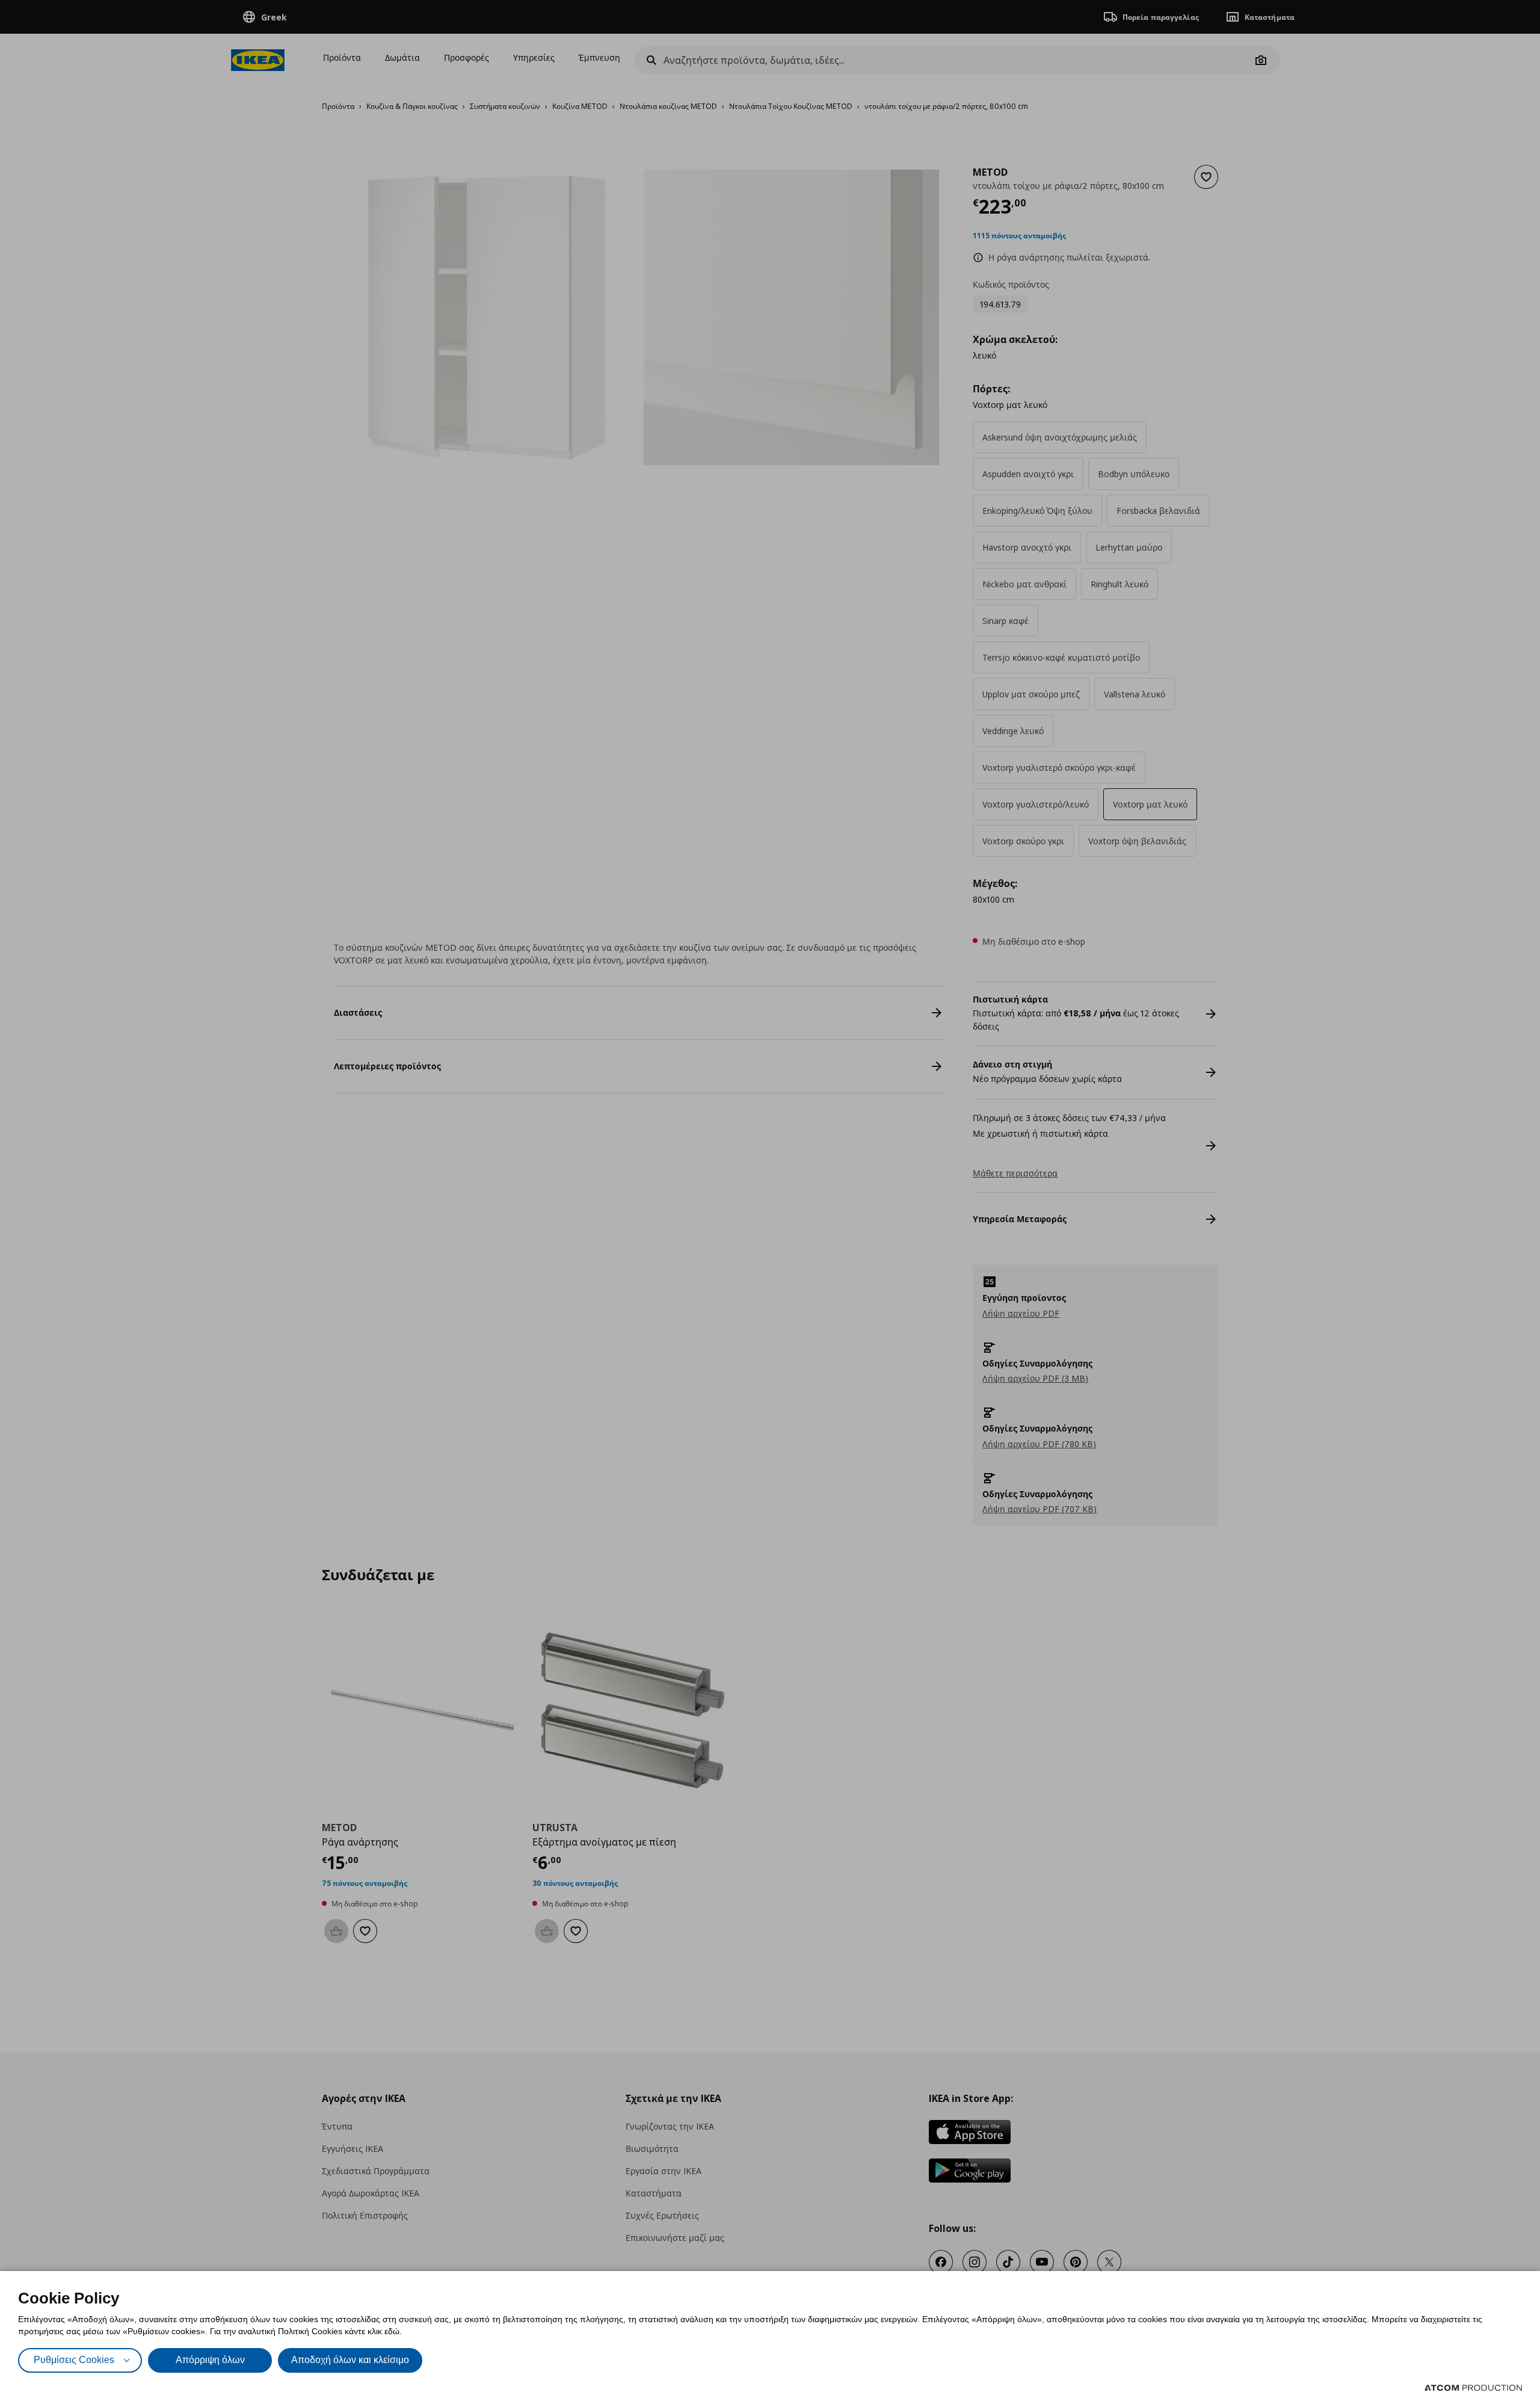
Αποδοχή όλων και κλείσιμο (350, 2360)
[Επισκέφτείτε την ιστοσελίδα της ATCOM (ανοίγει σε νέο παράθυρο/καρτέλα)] (1473, 2388)
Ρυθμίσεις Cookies (74, 2360)
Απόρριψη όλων (210, 2360)
